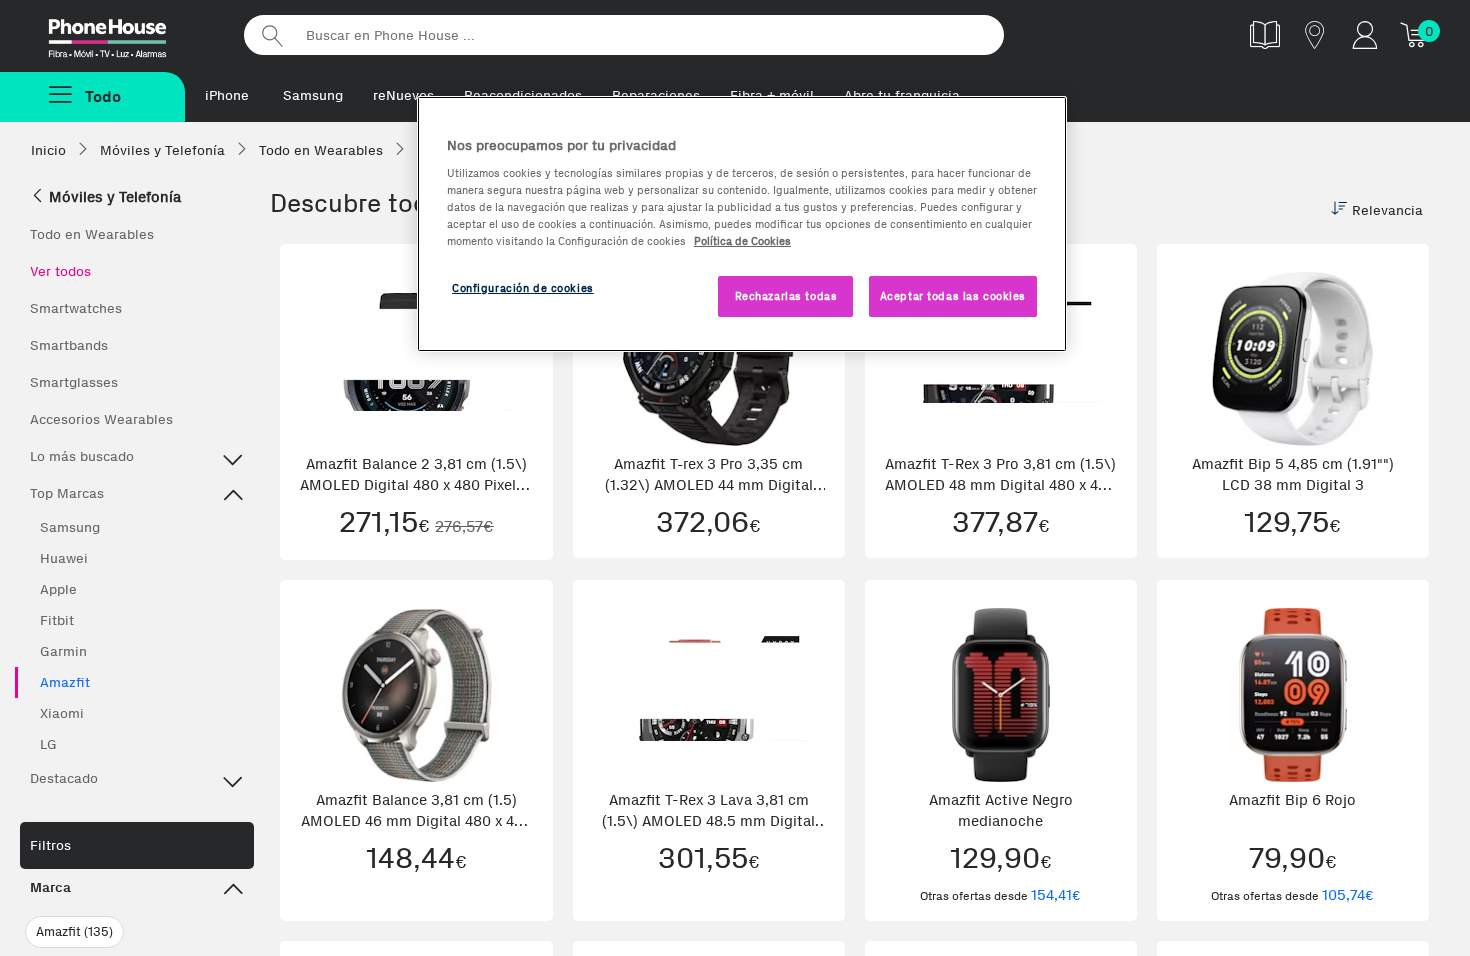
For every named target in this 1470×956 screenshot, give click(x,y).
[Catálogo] (1265, 34)
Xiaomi (62, 713)
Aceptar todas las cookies (953, 296)
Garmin (63, 651)
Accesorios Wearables (101, 419)
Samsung (313, 95)
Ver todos (60, 271)
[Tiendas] (1315, 34)
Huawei (64, 558)
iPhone (227, 95)
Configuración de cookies (523, 288)
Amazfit (65, 682)
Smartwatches (76, 308)
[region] (742, 224)
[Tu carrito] (1415, 34)
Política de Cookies (742, 241)
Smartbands (69, 345)
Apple (58, 589)
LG (48, 744)
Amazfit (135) (74, 931)
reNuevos (403, 95)
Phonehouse (125, 34)
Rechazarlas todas (786, 296)
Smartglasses (74, 382)
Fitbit (57, 620)
